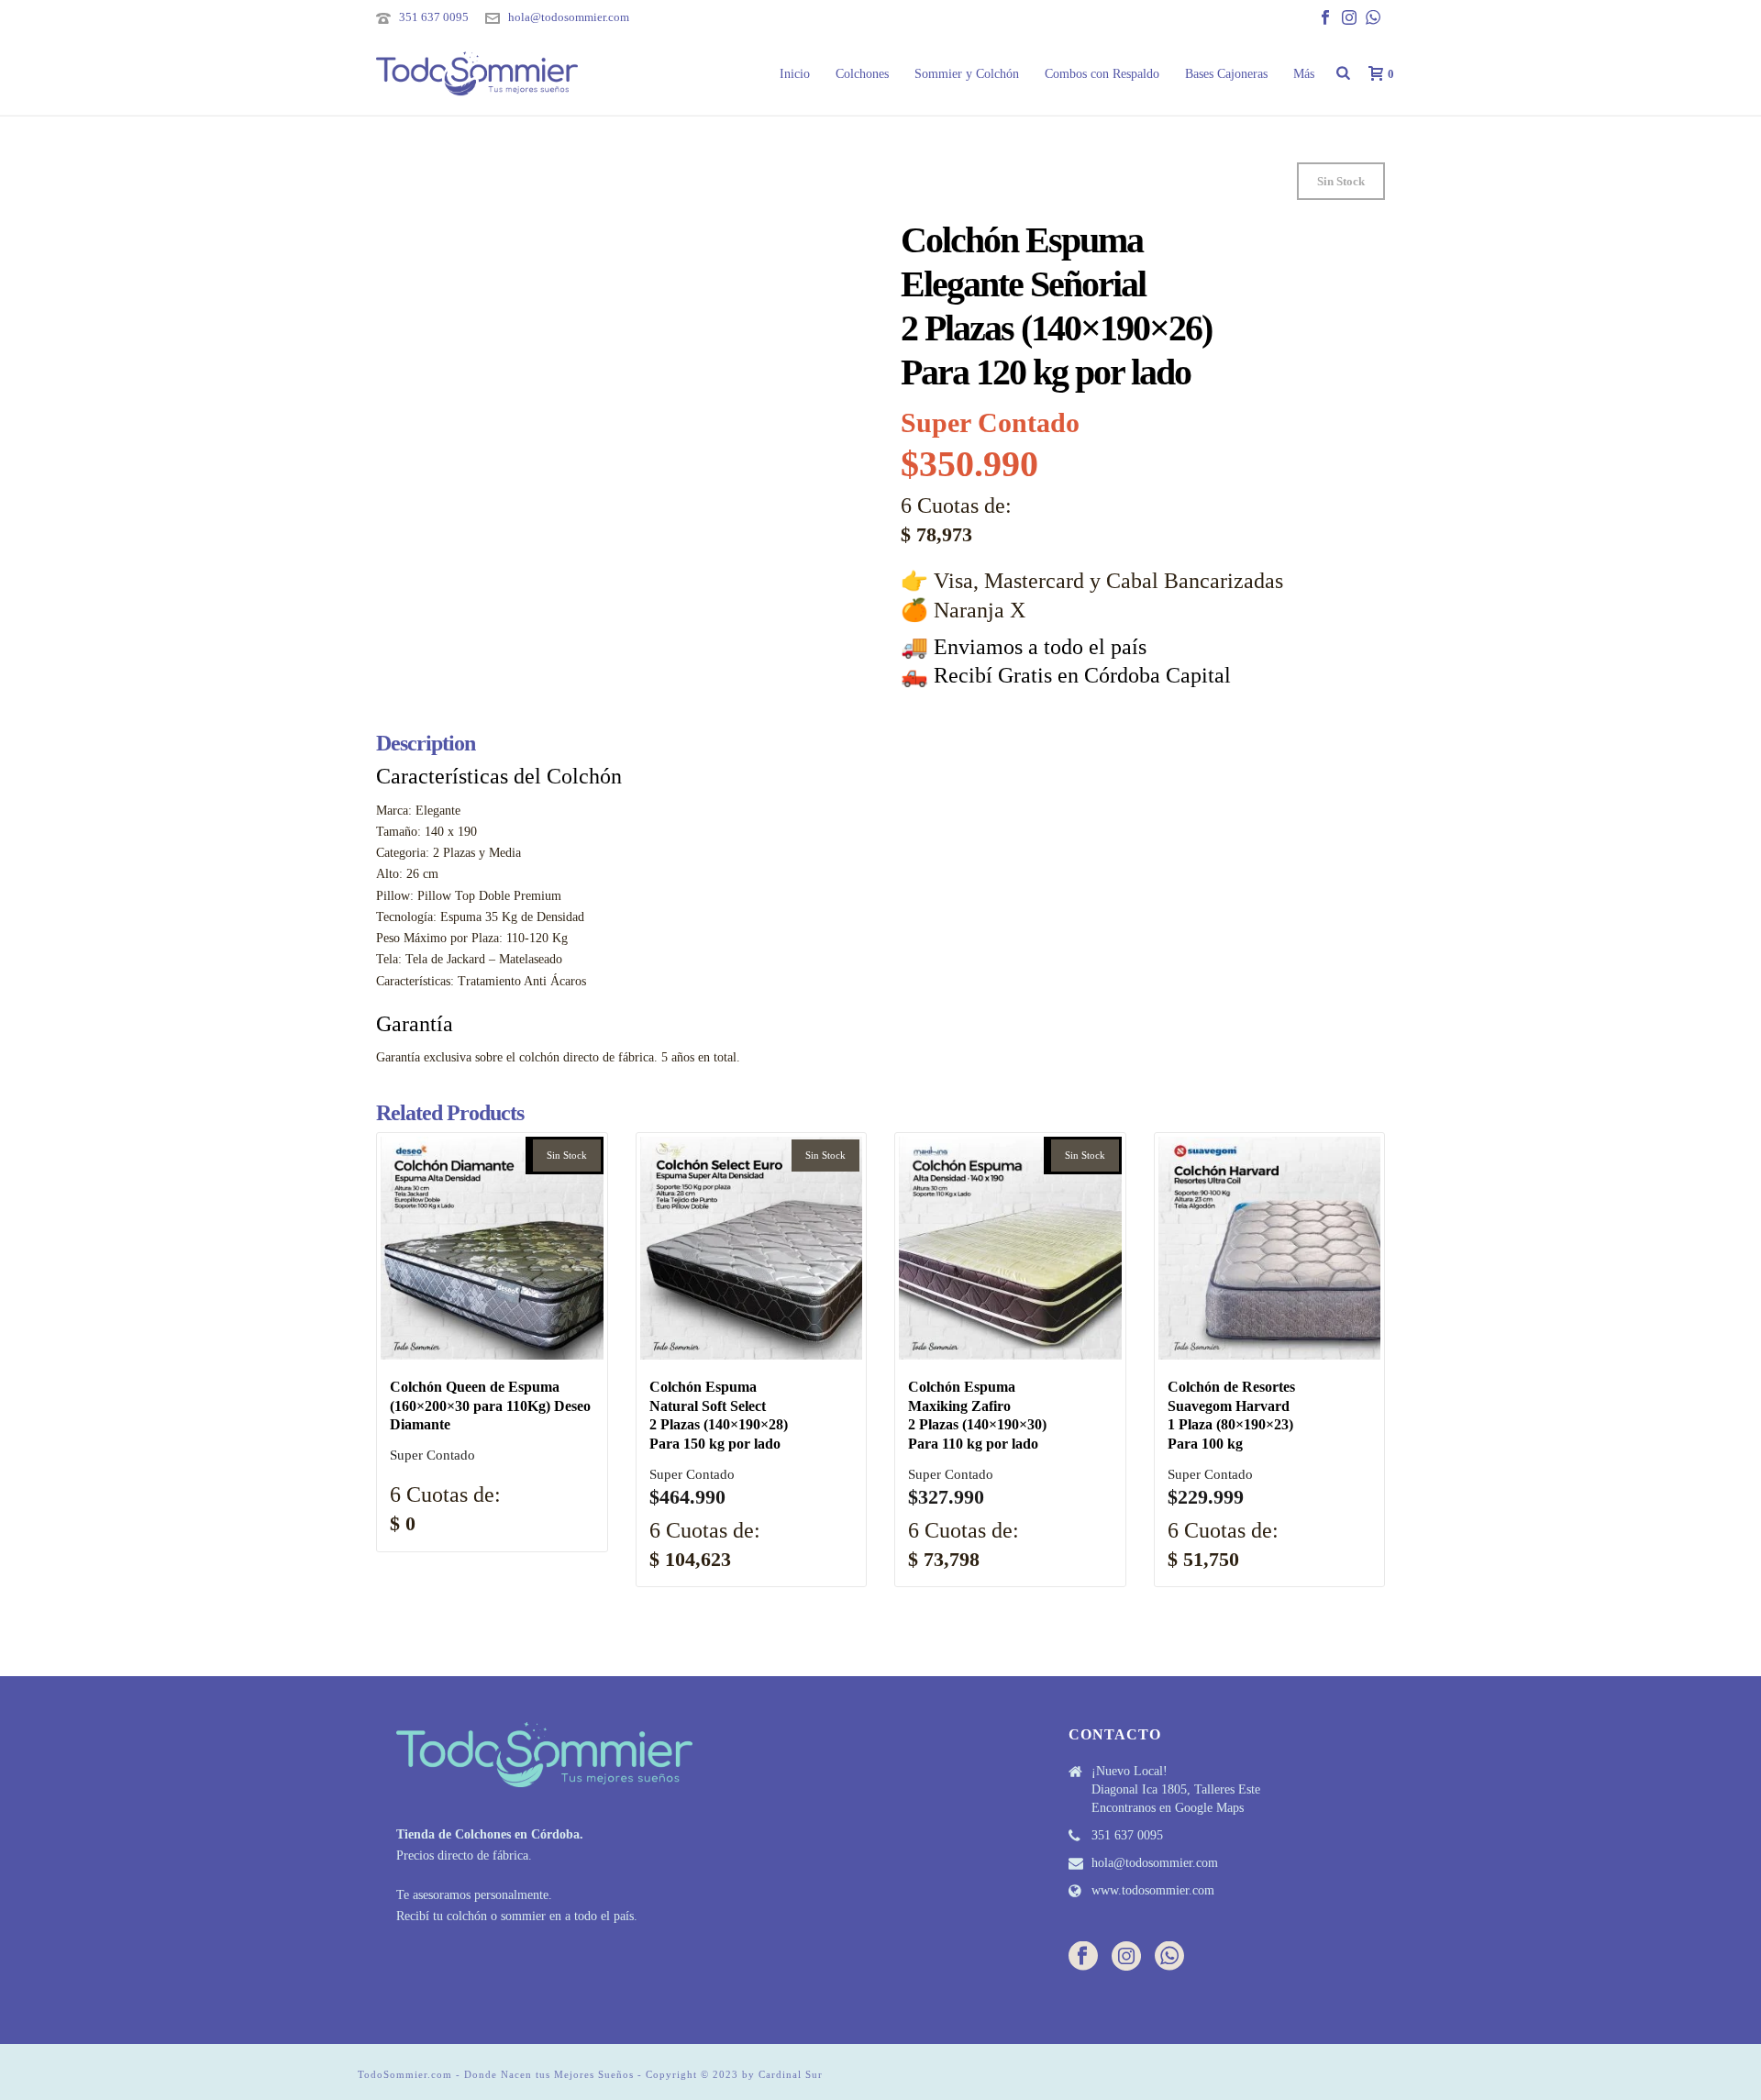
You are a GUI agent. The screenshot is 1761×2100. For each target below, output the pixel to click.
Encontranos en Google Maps (1168, 1808)
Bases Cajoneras (1226, 74)
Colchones (862, 74)
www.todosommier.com (1153, 1890)
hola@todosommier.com (569, 17)
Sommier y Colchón (967, 74)
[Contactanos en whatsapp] (1169, 1957)
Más (1304, 74)
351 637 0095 (434, 17)
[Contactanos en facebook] (1083, 1957)
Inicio (795, 74)
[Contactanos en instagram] (1126, 1957)
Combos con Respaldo (1102, 74)
